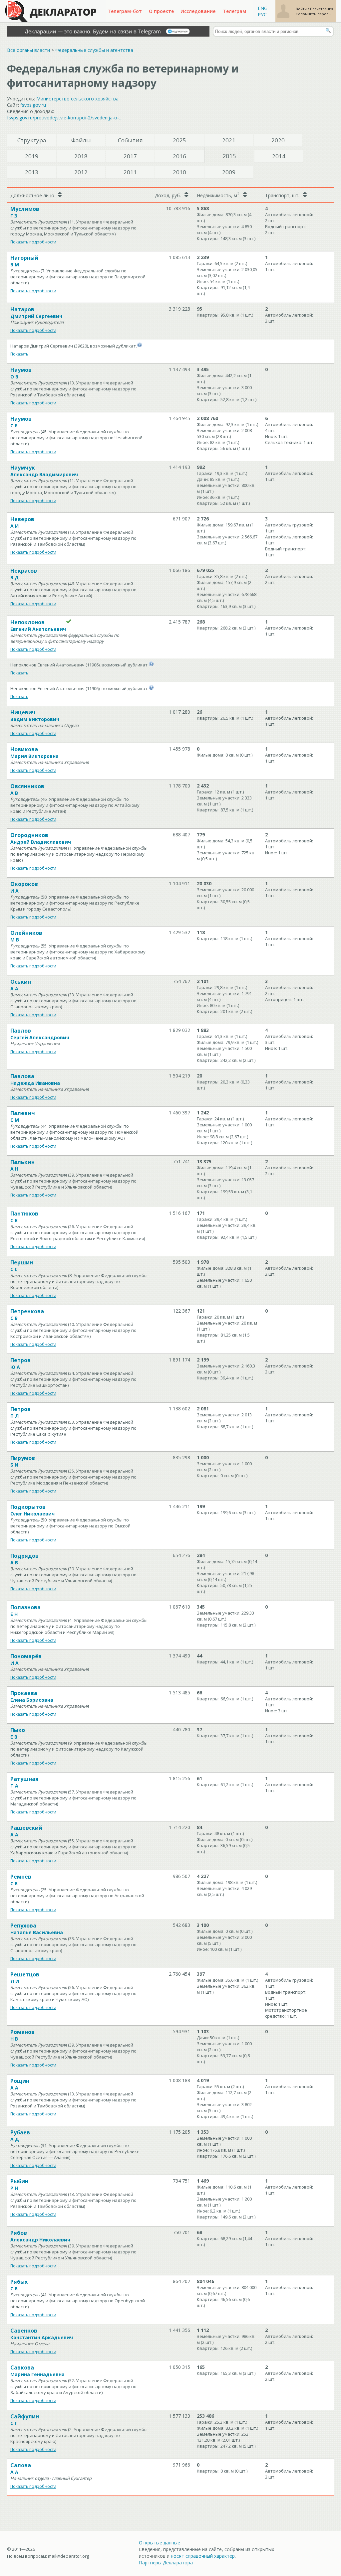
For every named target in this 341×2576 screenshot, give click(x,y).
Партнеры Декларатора (166, 2563)
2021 (229, 140)
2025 (179, 140)
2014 (279, 156)
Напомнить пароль (313, 14)
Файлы (81, 140)
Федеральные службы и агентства (94, 50)
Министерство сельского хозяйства (77, 99)
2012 (81, 172)
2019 (32, 156)
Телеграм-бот (125, 11)
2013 (32, 172)
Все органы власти (28, 50)
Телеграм (234, 11)
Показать (19, 354)
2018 (81, 156)
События (130, 140)
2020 (278, 140)
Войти (302, 9)
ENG (263, 8)
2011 (130, 172)
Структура (32, 140)
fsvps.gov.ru (33, 105)
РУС (262, 14)
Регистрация (322, 9)
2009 (229, 172)
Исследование (198, 11)
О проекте (161, 11)
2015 (229, 156)
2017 (130, 156)
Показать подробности (33, 242)
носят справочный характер (203, 2556)
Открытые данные (160, 2543)
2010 (179, 172)
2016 (179, 156)
